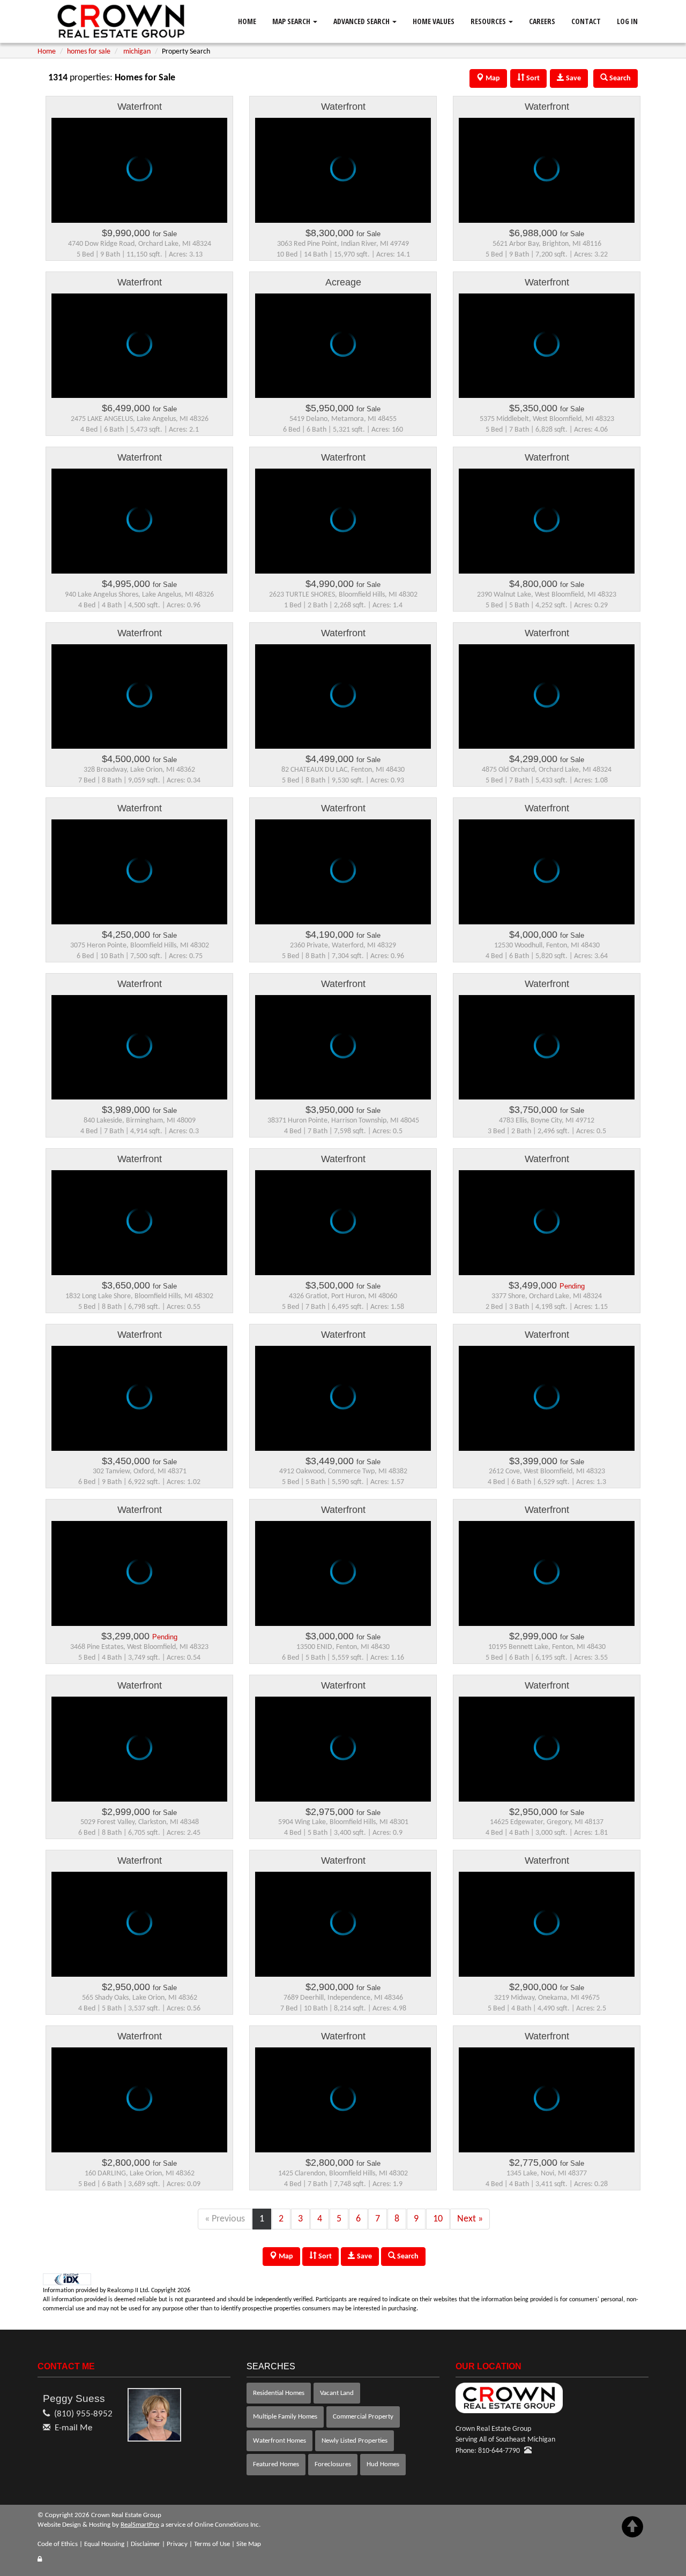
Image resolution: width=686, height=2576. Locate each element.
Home (247, 21)
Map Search (292, 21)
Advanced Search (362, 21)
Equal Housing (104, 2544)
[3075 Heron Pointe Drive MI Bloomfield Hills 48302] (139, 880)
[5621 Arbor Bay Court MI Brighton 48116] (547, 178)
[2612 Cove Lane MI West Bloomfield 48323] (547, 1406)
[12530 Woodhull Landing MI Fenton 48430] (547, 880)
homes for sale (89, 52)
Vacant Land (337, 2393)
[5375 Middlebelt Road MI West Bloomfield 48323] (547, 354)
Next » (470, 2219)
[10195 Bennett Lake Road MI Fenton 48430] (547, 1581)
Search (407, 2257)
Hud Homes (383, 2464)
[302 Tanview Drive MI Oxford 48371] (139, 1406)
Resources (489, 21)
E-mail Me (73, 2428)
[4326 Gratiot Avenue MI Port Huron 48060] (343, 1231)
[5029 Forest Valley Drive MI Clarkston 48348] (139, 1757)
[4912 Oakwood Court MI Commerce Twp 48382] (343, 1406)
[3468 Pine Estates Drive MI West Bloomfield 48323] (139, 1581)
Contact (586, 21)
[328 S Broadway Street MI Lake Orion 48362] (139, 705)
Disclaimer (146, 2544)
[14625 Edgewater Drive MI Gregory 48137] (547, 1757)
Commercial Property (363, 2417)
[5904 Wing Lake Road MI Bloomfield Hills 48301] (343, 1757)
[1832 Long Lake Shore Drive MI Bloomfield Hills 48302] (139, 1231)
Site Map (249, 2544)
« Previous (225, 2219)
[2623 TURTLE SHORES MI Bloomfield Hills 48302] (343, 529)
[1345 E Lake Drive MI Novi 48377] (547, 2108)
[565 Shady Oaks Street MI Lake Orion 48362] (139, 1932)
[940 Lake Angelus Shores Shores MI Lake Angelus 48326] (139, 529)
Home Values (434, 21)
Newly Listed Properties (355, 2441)
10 (438, 2219)
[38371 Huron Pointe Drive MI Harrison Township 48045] (343, 1056)
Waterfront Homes (279, 2441)
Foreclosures (333, 2464)
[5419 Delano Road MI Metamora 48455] (343, 354)
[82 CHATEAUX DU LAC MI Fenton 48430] (343, 705)
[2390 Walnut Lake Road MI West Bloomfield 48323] (547, 529)
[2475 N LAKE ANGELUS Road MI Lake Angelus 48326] (139, 354)
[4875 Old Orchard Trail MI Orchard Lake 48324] (547, 705)
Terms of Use (212, 2544)
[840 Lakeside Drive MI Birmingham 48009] (139, 1056)
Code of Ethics (58, 2544)
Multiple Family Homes (285, 2417)
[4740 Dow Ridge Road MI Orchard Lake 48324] (139, 178)
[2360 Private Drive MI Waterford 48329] (343, 880)
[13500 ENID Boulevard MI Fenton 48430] (343, 1581)
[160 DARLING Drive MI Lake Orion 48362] (139, 2108)
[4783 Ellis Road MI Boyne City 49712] (547, 1056)
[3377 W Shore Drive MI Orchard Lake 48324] (547, 1231)
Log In (627, 21)
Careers (542, 21)
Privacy (177, 2544)
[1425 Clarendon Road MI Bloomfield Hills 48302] (343, 2108)
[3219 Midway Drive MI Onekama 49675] (547, 1932)
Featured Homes (276, 2464)
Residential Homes (279, 2393)
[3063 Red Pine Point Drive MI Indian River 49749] (343, 178)
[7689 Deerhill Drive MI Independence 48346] (343, 1932)
